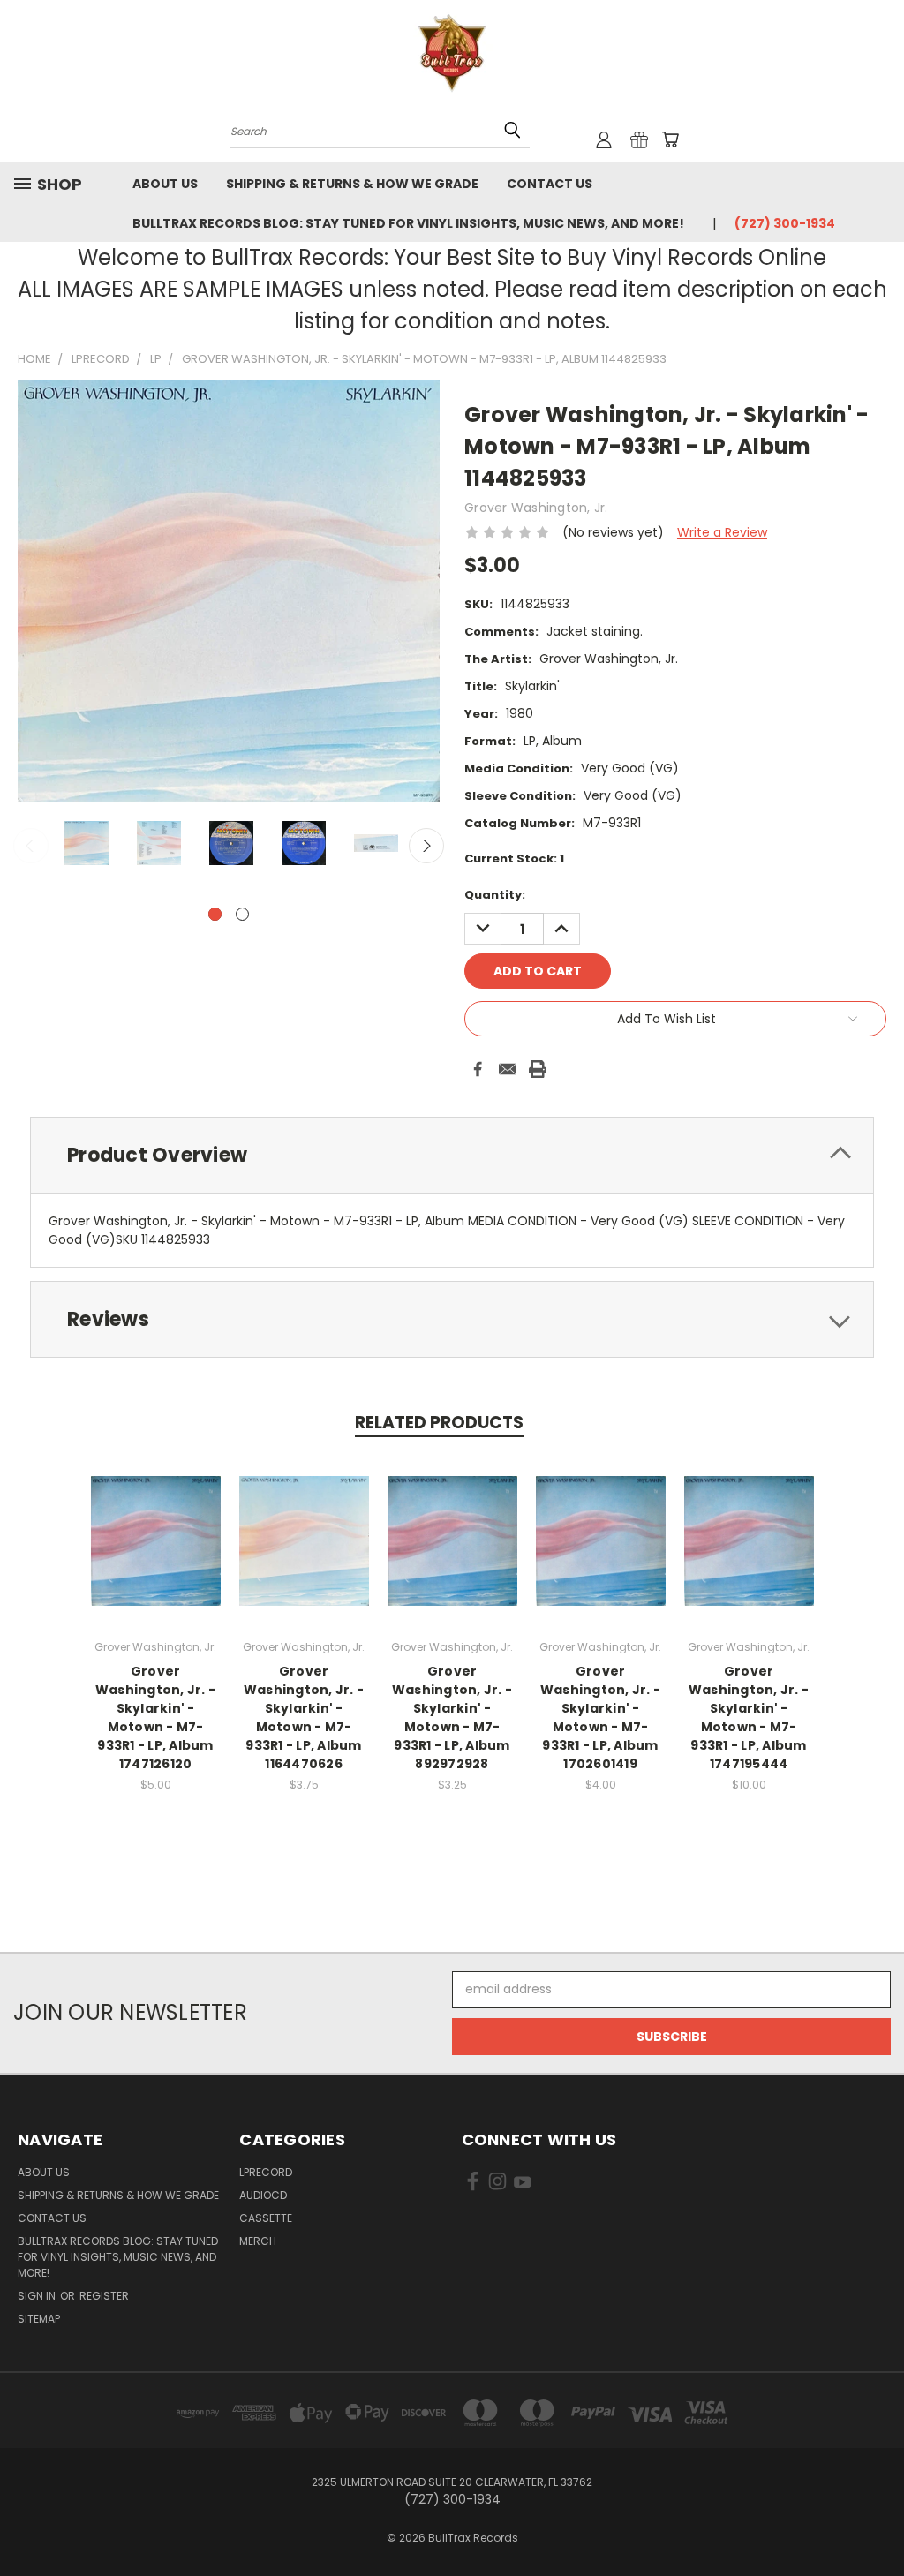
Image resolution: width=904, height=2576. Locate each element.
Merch (258, 2241)
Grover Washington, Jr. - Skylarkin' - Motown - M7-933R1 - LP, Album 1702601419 (600, 1717)
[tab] (452, 1155)
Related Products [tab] (439, 1423)
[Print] (538, 1069)
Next (426, 846)
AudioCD (263, 2195)
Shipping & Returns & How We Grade (352, 184)
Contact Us (550, 184)
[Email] (508, 1069)
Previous (31, 846)
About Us (165, 184)
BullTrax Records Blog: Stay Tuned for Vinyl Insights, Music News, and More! (408, 223)
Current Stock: (514, 859)
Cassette (266, 2218)
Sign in (38, 2296)
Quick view (155, 1521)
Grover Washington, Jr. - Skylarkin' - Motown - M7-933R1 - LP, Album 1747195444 (749, 1717)
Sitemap (39, 2319)
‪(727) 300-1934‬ (785, 223)
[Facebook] (478, 1069)
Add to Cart (452, 1554)
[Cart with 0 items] (670, 139)
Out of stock (155, 1554)
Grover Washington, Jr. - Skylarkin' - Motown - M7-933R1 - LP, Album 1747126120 (155, 1717)
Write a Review (722, 532)
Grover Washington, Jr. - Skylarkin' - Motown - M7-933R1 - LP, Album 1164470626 (304, 1717)
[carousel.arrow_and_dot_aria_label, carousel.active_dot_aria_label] (215, 914)
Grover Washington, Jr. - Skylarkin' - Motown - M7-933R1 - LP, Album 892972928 (452, 1717)
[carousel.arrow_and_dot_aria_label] (242, 914)
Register (104, 2296)
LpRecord (266, 2172)
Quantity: (495, 895)
